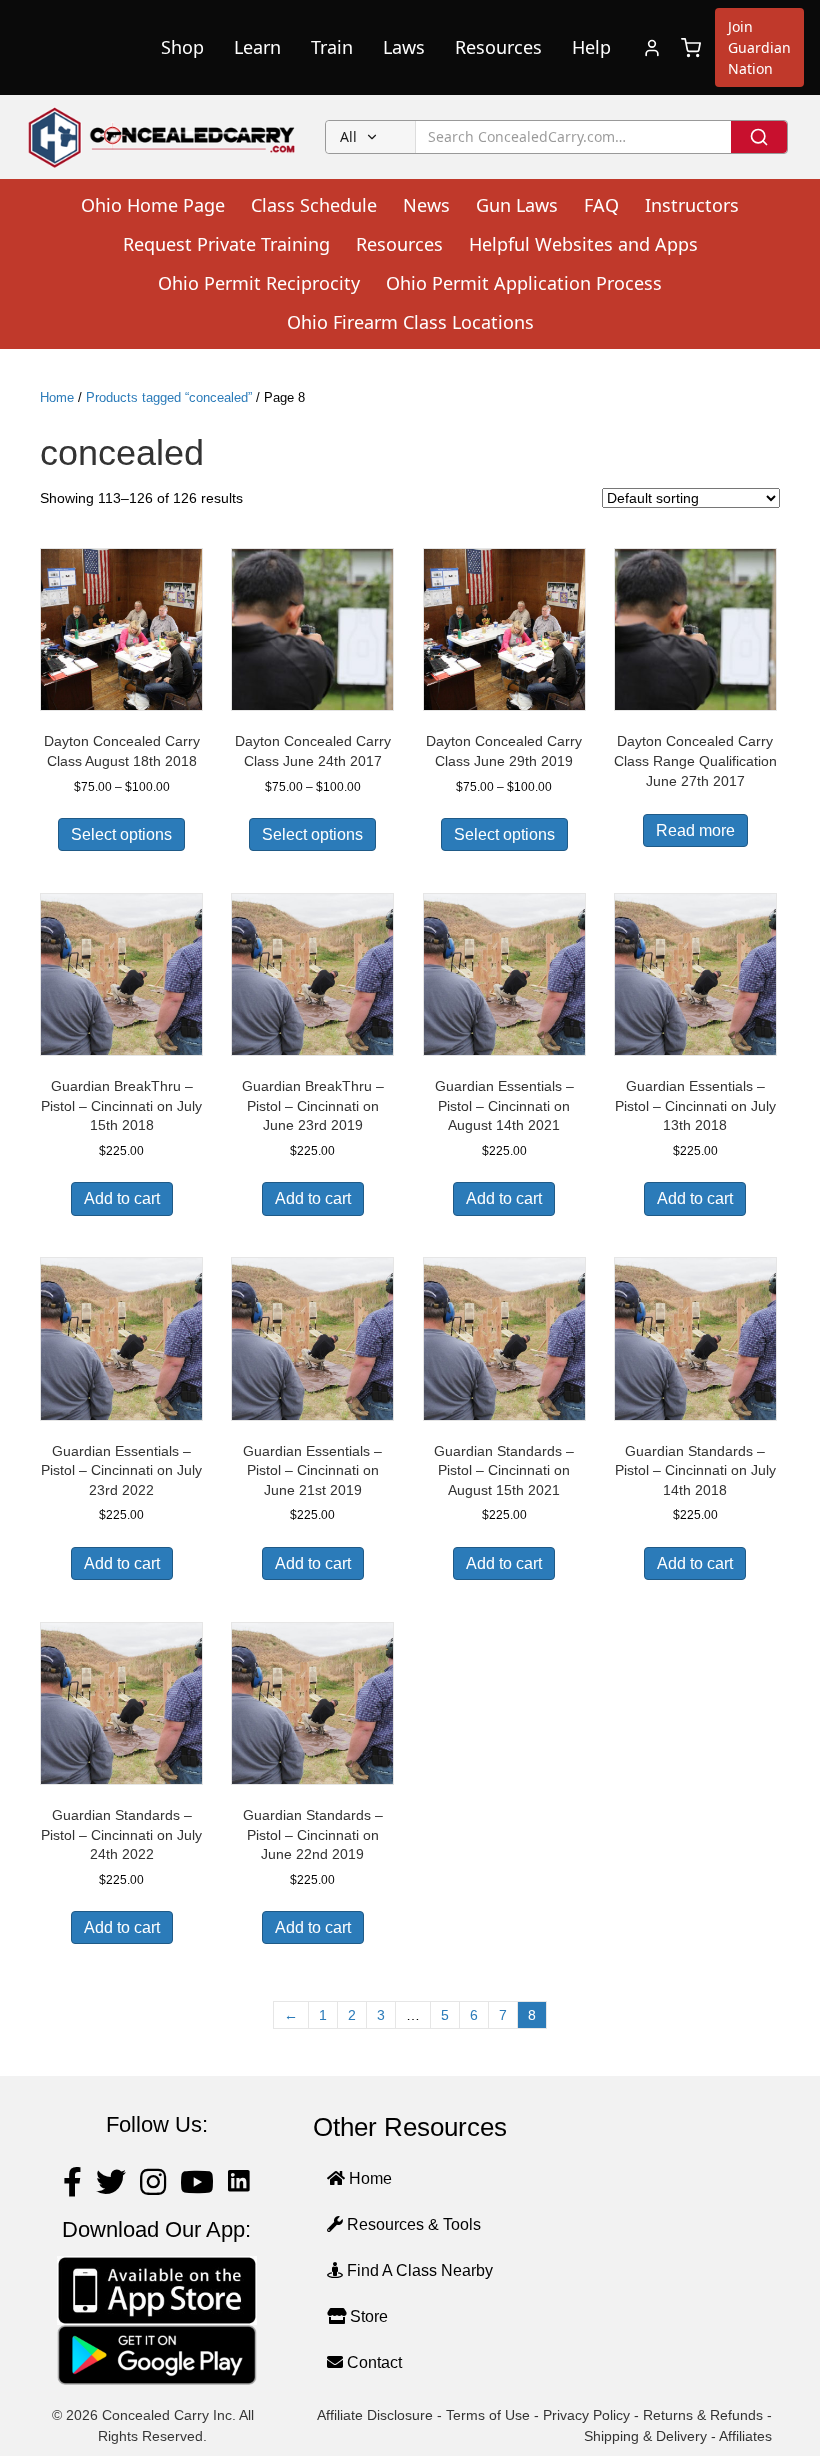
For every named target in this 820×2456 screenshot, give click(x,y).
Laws (404, 47)
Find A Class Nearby (418, 2270)
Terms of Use (488, 2415)
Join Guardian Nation (759, 47)
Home (57, 397)
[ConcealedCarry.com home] (162, 137)
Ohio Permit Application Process (524, 283)
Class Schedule (314, 205)
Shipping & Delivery (645, 2436)
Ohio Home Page (153, 205)
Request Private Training (226, 244)
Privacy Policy (586, 2415)
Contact (372, 2362)
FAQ (601, 205)
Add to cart (122, 1198)
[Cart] (691, 48)
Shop (182, 47)
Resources (498, 47)
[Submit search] (759, 137)
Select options (121, 834)
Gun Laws (517, 205)
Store (367, 2316)
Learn (257, 47)
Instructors (692, 205)
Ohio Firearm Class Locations (410, 322)
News (426, 205)
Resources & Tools (412, 2224)
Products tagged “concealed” (169, 397)
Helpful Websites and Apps (583, 244)
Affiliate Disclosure (375, 2415)
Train (332, 47)
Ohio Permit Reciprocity (259, 283)
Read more (695, 830)
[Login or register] (652, 48)
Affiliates (745, 2436)
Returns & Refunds (703, 2415)
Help (591, 47)
